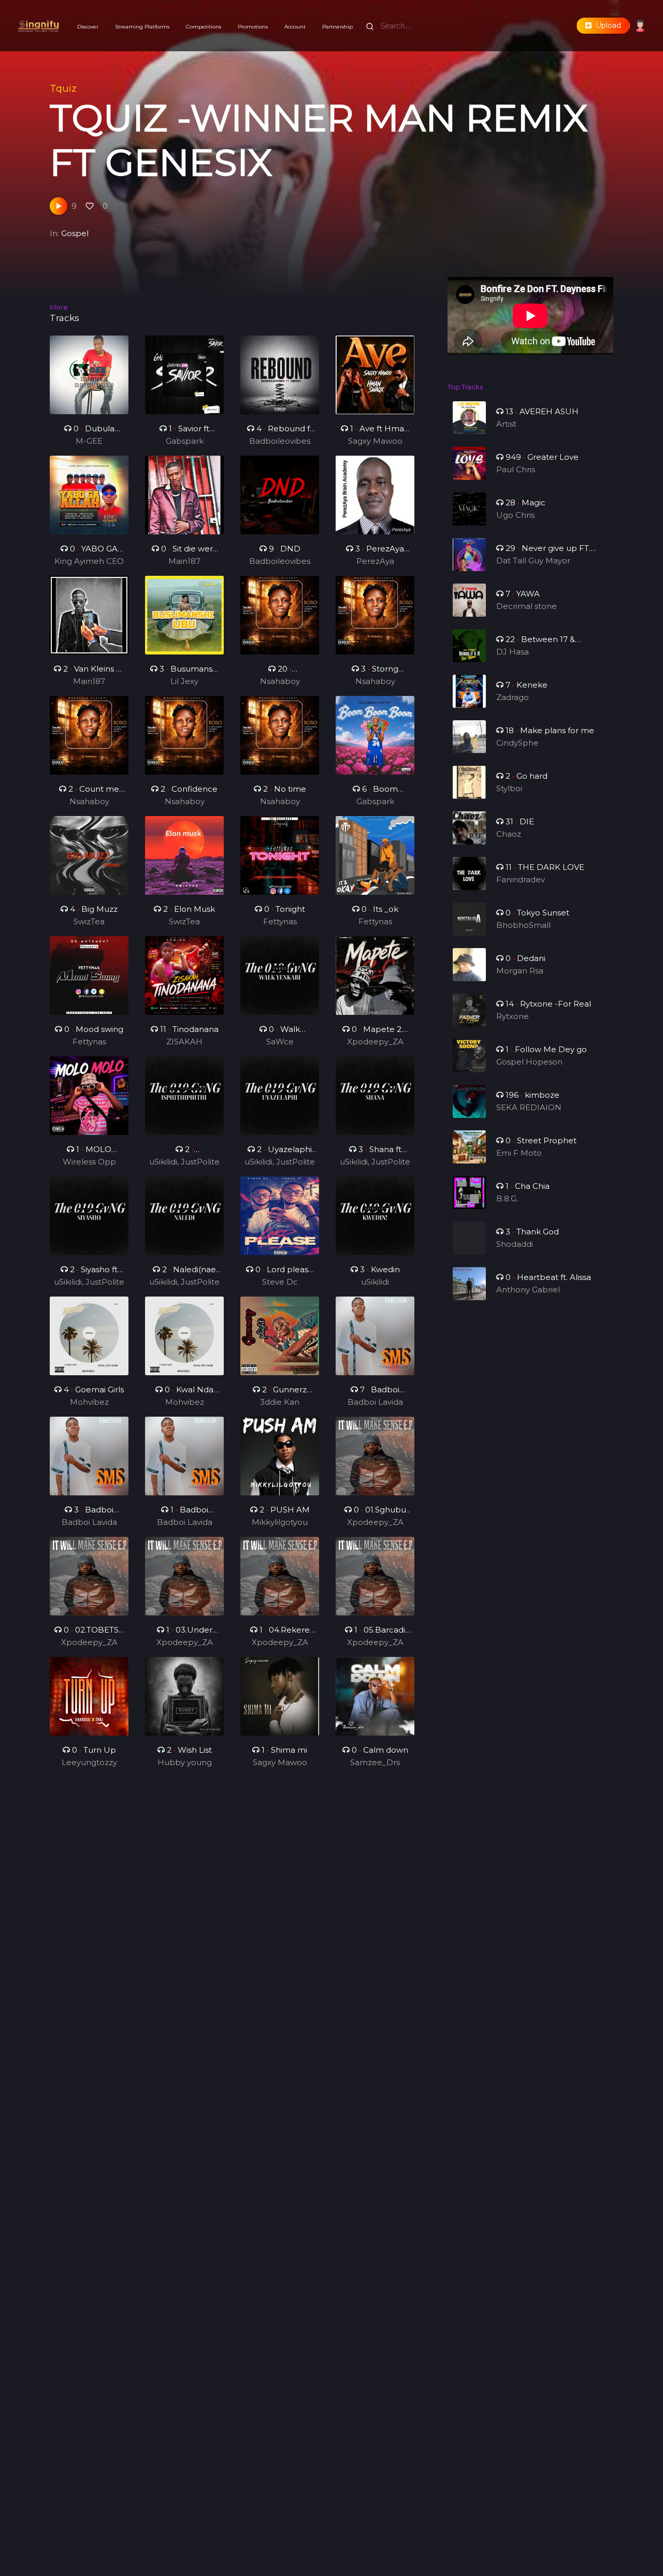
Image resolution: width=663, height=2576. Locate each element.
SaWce (280, 1042)
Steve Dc (280, 1282)
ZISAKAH (184, 1042)
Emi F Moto (519, 1153)
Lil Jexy (184, 681)
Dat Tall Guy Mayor (533, 561)
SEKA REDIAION (529, 1107)
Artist (506, 424)
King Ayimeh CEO (89, 561)
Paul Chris (516, 469)
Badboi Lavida (375, 1402)
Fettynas (280, 921)
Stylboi (509, 788)
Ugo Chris (515, 515)
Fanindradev (521, 879)
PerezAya (375, 561)
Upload (606, 25)
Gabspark (185, 441)
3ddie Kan (280, 1402)
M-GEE (89, 441)
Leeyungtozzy (89, 1762)
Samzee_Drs (375, 1762)
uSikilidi (375, 1282)
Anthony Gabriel (528, 1290)
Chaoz (509, 834)
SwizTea (89, 921)
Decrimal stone (527, 606)
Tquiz (63, 88)
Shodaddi (515, 1244)
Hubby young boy (185, 1763)
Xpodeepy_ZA (375, 1042)
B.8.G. (507, 1198)
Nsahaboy (280, 681)
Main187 (184, 561)
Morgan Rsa (520, 971)
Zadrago (513, 697)
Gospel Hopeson (529, 1062)
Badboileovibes (280, 441)
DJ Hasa (513, 652)
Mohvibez (89, 1402)
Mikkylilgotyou (280, 1522)
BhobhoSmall (523, 925)
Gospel (75, 233)
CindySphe (517, 743)
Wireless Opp (89, 1162)
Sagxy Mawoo (375, 441)
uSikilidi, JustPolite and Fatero (184, 1162)
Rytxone (513, 1016)
